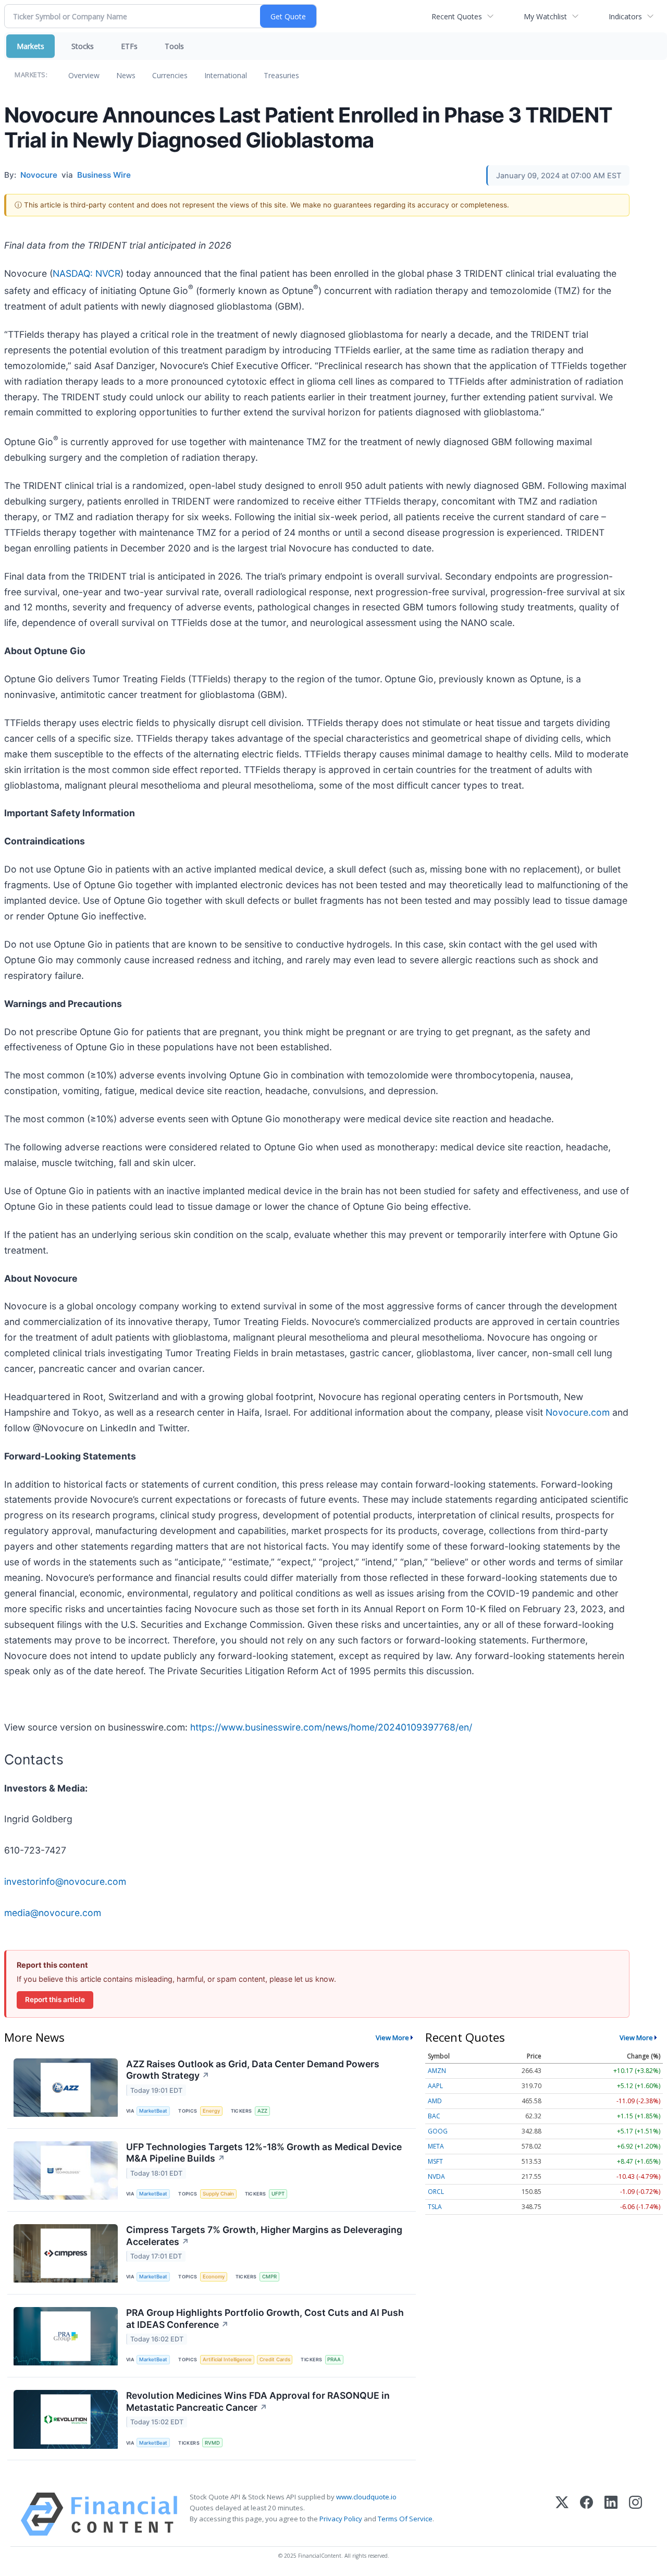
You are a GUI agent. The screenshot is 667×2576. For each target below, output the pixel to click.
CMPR (269, 2277)
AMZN (437, 2071)
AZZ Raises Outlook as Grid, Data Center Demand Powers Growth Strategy (253, 2070)
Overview (84, 75)
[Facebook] (586, 2514)
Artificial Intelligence (227, 2359)
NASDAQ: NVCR (87, 273)
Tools (174, 46)
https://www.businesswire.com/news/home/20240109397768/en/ (331, 1727)
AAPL (435, 2086)
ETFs (129, 46)
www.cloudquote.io (366, 2497)
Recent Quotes (457, 16)
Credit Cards (275, 2359)
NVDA (436, 2176)
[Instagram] (635, 2514)
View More (392, 2038)
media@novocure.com (53, 1913)
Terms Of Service (405, 2519)
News (126, 75)
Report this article (55, 2000)
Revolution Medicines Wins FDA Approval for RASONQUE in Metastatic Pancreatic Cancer (258, 2401)
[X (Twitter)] (562, 2514)
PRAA (334, 2359)
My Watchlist (545, 16)
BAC (434, 2116)
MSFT (435, 2161)
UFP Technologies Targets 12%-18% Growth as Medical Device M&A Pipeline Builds (264, 2153)
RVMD (212, 2443)
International (226, 75)
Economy (214, 2277)
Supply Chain (218, 2194)
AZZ (262, 2111)
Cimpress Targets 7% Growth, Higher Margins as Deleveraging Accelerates (264, 2236)
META (436, 2146)
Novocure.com (578, 1412)
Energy (211, 2111)
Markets (30, 46)
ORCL (436, 2192)
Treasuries (281, 75)
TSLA (435, 2207)
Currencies (170, 75)
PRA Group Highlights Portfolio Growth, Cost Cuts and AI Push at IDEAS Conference (265, 2319)
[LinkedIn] (611, 2514)
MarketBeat (153, 2111)
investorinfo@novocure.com (65, 1881)
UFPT (278, 2194)
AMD (435, 2101)
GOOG (438, 2131)
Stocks (83, 46)
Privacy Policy (341, 2519)
